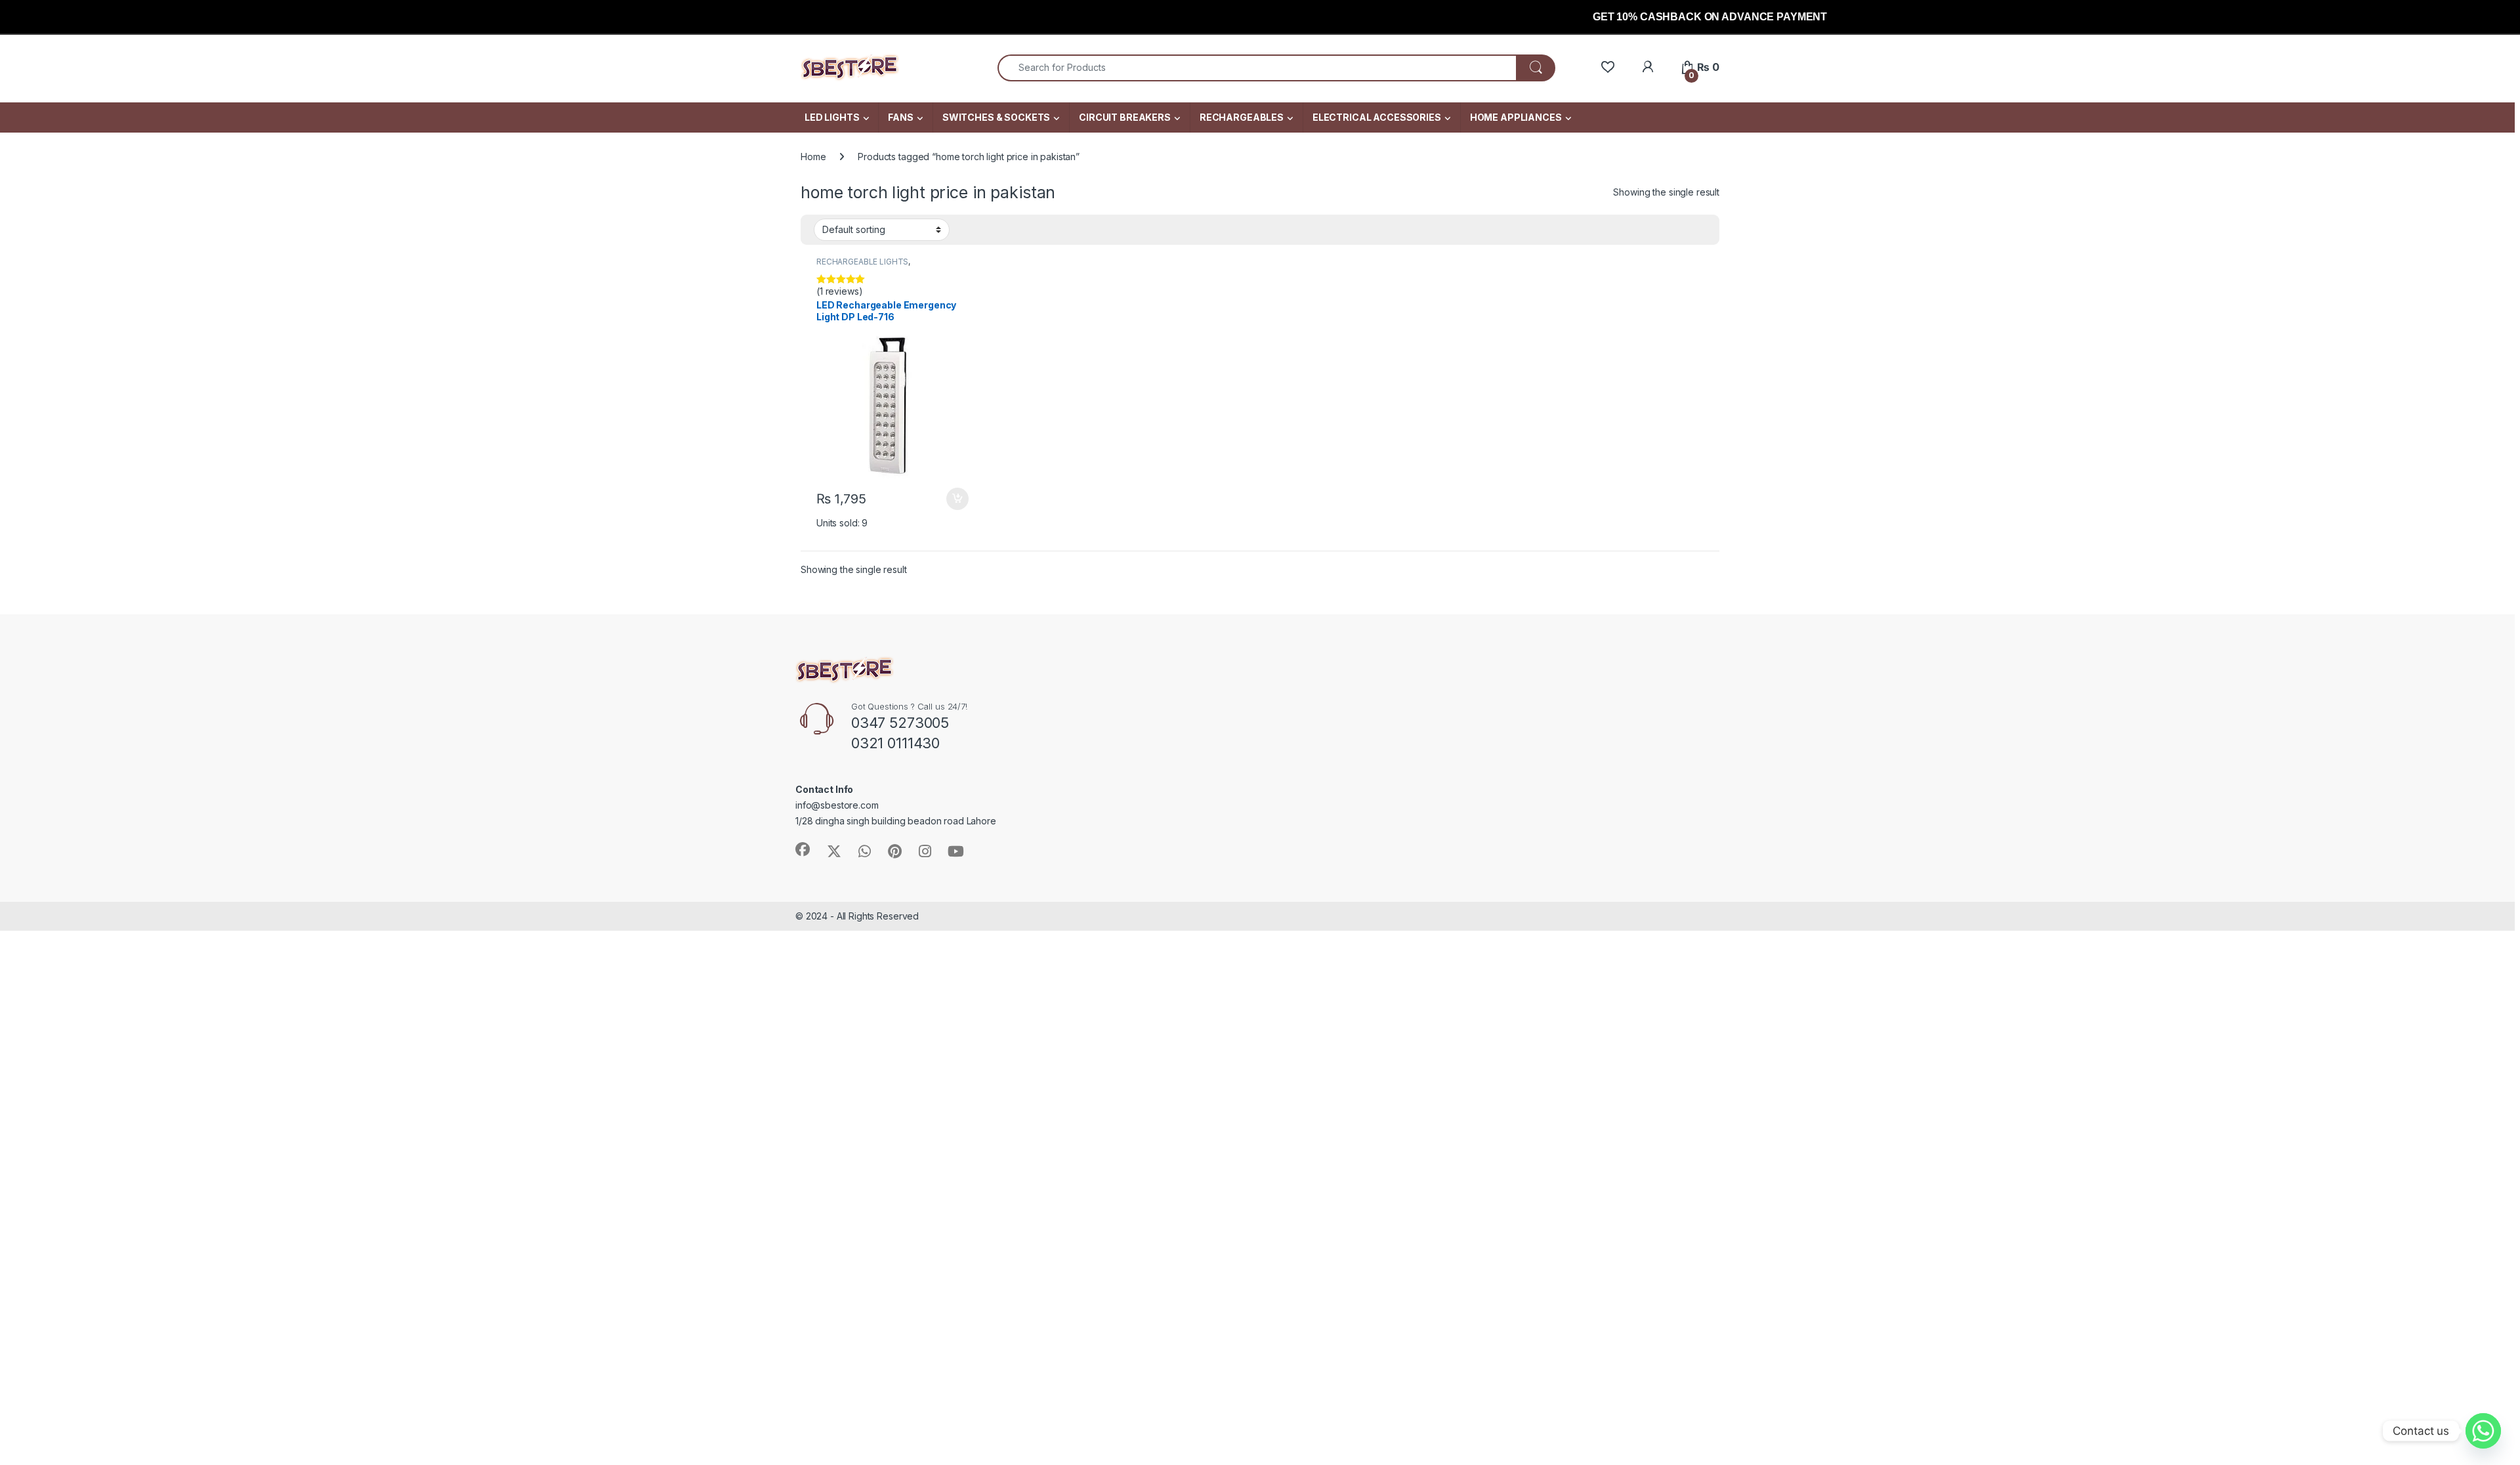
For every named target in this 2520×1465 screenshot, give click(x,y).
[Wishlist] (1607, 67)
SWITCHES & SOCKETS (996, 117)
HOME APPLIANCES (1516, 117)
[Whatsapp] (2483, 1431)
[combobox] (1257, 68)
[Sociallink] (803, 849)
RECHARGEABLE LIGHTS (862, 262)
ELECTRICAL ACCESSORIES (1377, 117)
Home (813, 157)
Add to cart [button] (957, 499)
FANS (900, 117)
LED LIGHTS (832, 117)
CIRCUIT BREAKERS (1125, 117)
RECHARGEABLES (1242, 117)
